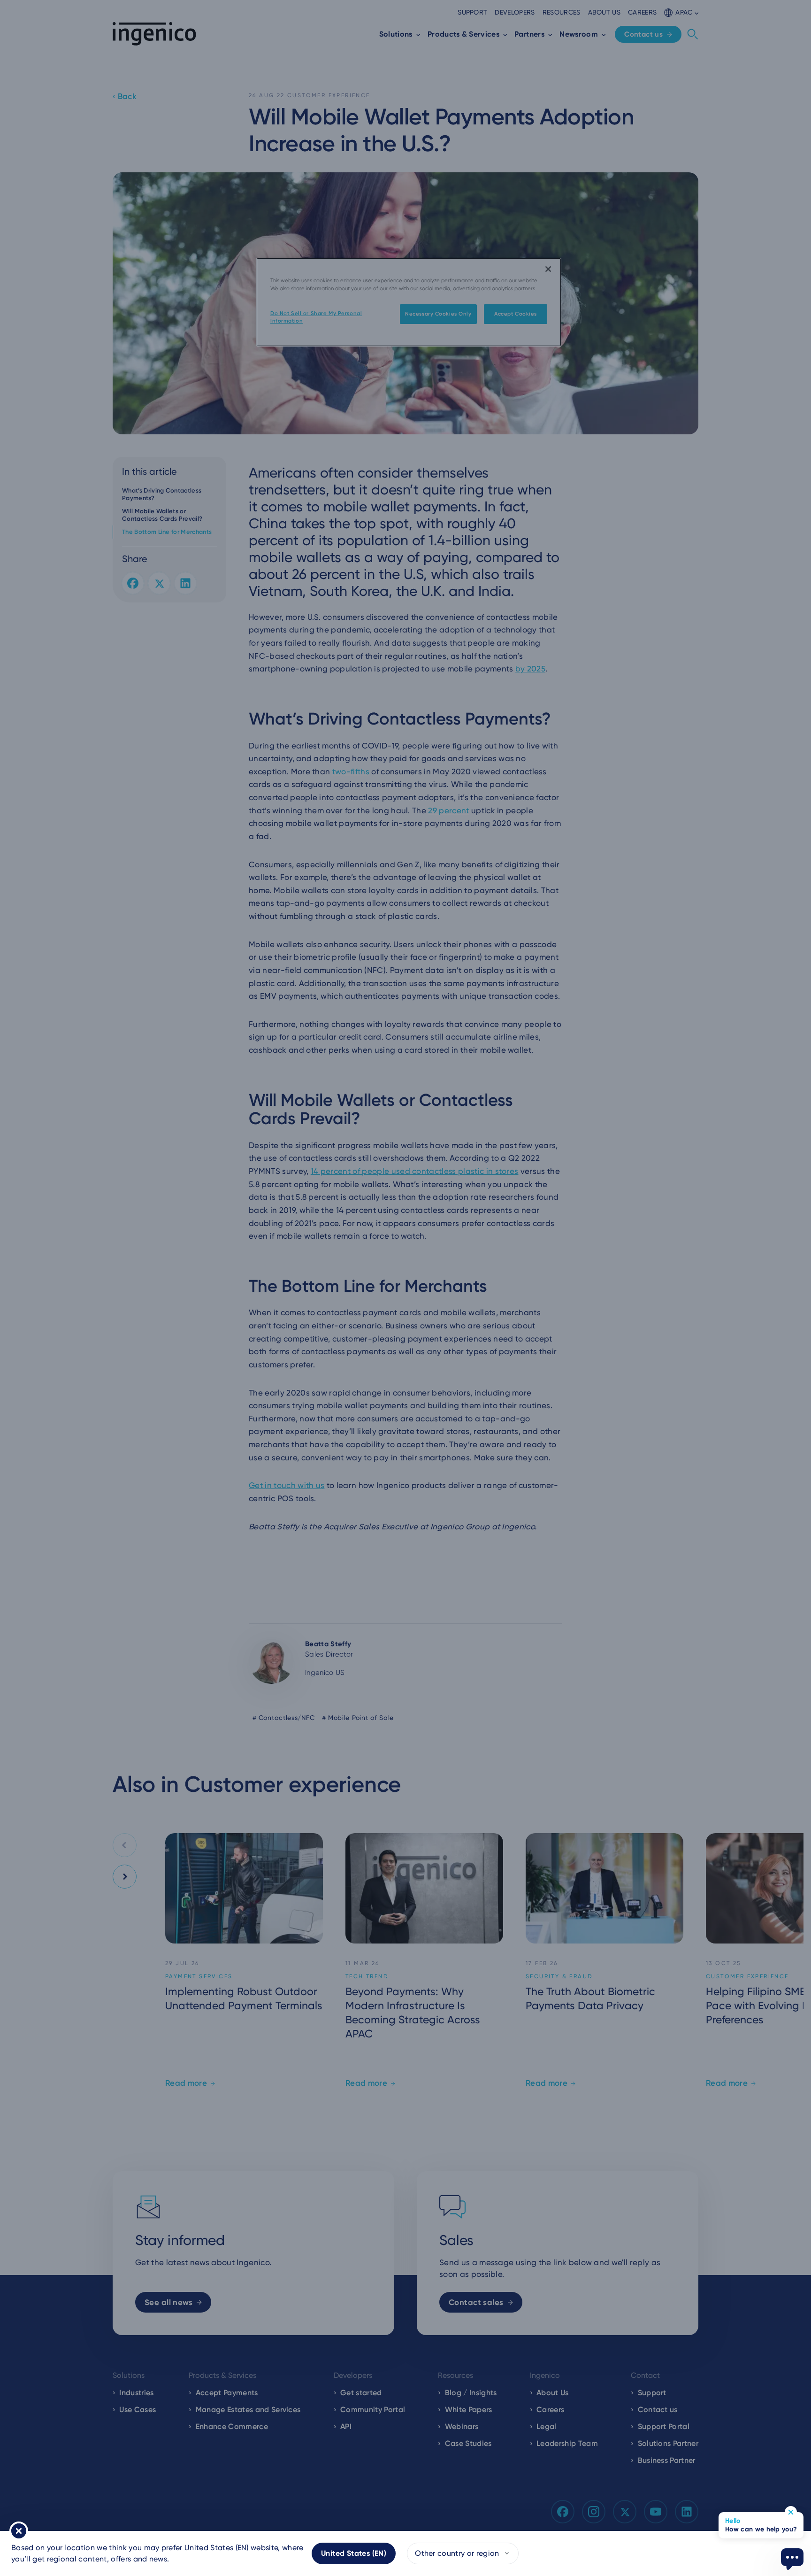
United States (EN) (354, 2553)
